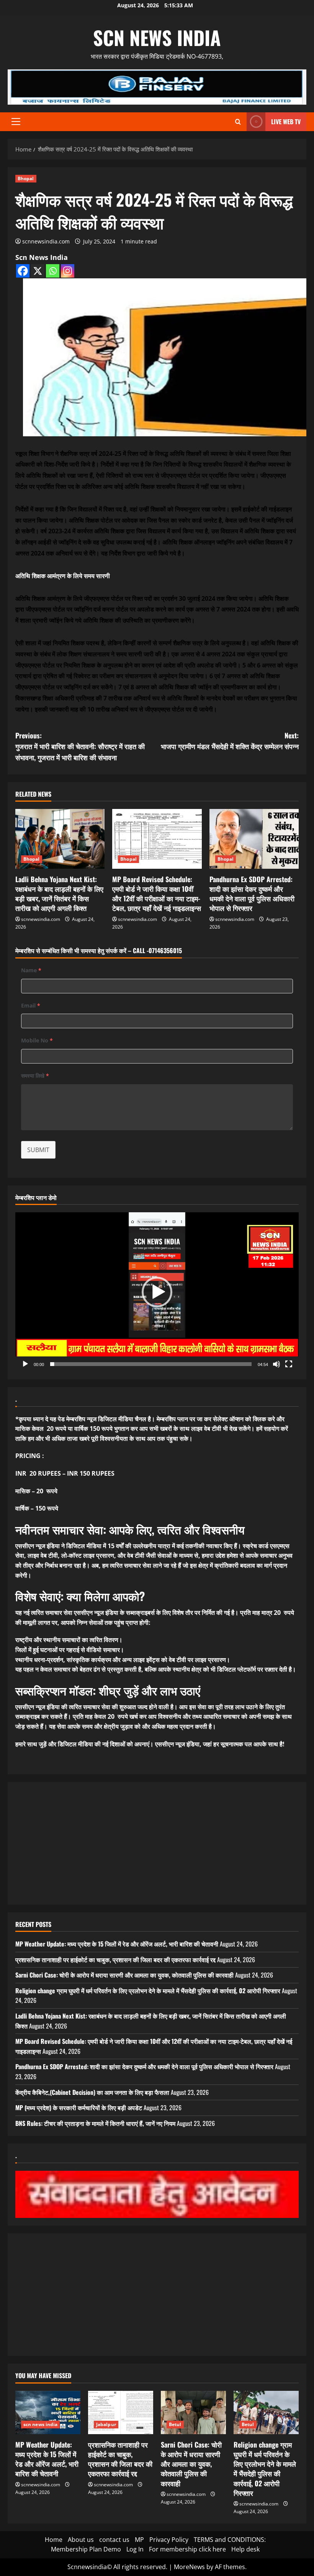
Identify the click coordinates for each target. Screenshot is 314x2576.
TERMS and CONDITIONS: (230, 2540)
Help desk (245, 2549)
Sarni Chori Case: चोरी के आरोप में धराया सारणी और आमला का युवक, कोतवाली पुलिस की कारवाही (124, 1975)
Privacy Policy (169, 2540)
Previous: (80, 746)
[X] (38, 271)
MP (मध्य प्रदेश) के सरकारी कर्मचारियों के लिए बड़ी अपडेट (79, 2107)
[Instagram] (68, 271)
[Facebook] (23, 271)
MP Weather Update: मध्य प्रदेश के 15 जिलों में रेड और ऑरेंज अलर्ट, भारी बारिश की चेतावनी (117, 1944)
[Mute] (276, 1364)
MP (139, 2540)
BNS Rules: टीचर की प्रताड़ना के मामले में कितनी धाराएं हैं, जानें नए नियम (95, 2123)
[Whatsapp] (53, 271)
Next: (230, 741)
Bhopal (26, 178)
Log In (135, 2549)
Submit (38, 1150)
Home (54, 2540)
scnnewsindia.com (46, 241)
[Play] (25, 1364)
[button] (16, 122)
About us (81, 2540)
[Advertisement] (157, 1843)
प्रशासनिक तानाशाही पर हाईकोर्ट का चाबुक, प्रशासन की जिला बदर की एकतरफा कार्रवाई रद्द (115, 1960)
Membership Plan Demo (86, 2549)
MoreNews (189, 2567)
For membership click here (187, 2549)
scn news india (157, 37)
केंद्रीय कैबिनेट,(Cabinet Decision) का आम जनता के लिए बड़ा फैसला (92, 2092)
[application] (157, 1292)
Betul (175, 2424)
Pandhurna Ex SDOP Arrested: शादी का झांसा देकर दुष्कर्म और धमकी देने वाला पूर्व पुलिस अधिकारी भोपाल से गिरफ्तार (252, 894)
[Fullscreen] (289, 1364)
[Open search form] (238, 122)
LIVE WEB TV (286, 122)
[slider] (151, 1364)
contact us (114, 2540)
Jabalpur (106, 2424)
